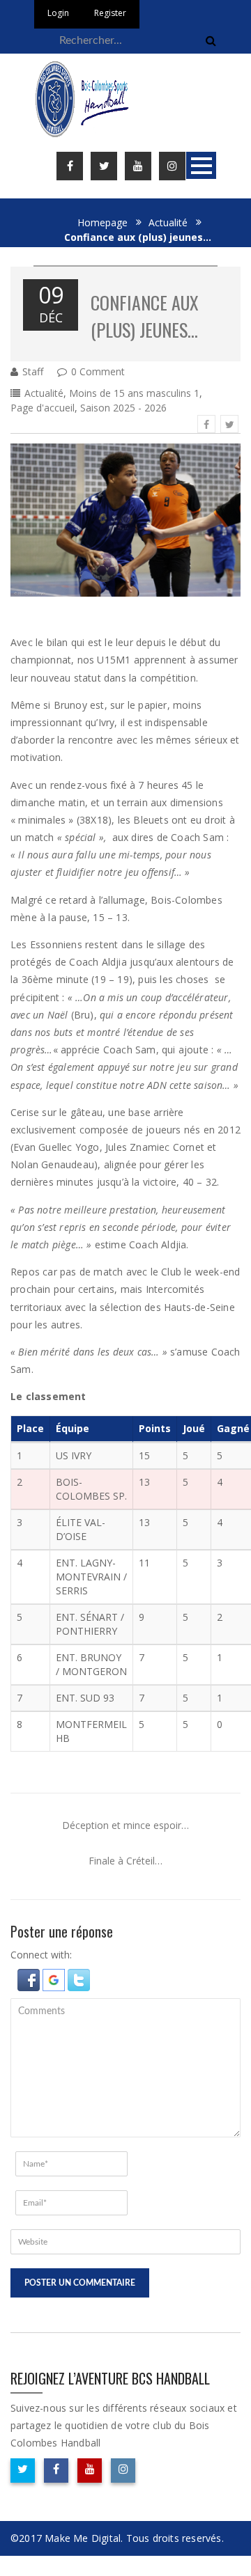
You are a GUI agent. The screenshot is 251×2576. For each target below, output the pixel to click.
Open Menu (201, 165)
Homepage (102, 222)
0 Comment (98, 371)
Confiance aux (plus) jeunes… (145, 316)
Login (58, 13)
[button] (30, 1978)
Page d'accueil (43, 408)
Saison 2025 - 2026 (123, 408)
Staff (33, 371)
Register (110, 13)
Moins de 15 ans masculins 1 (134, 393)
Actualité (168, 222)
